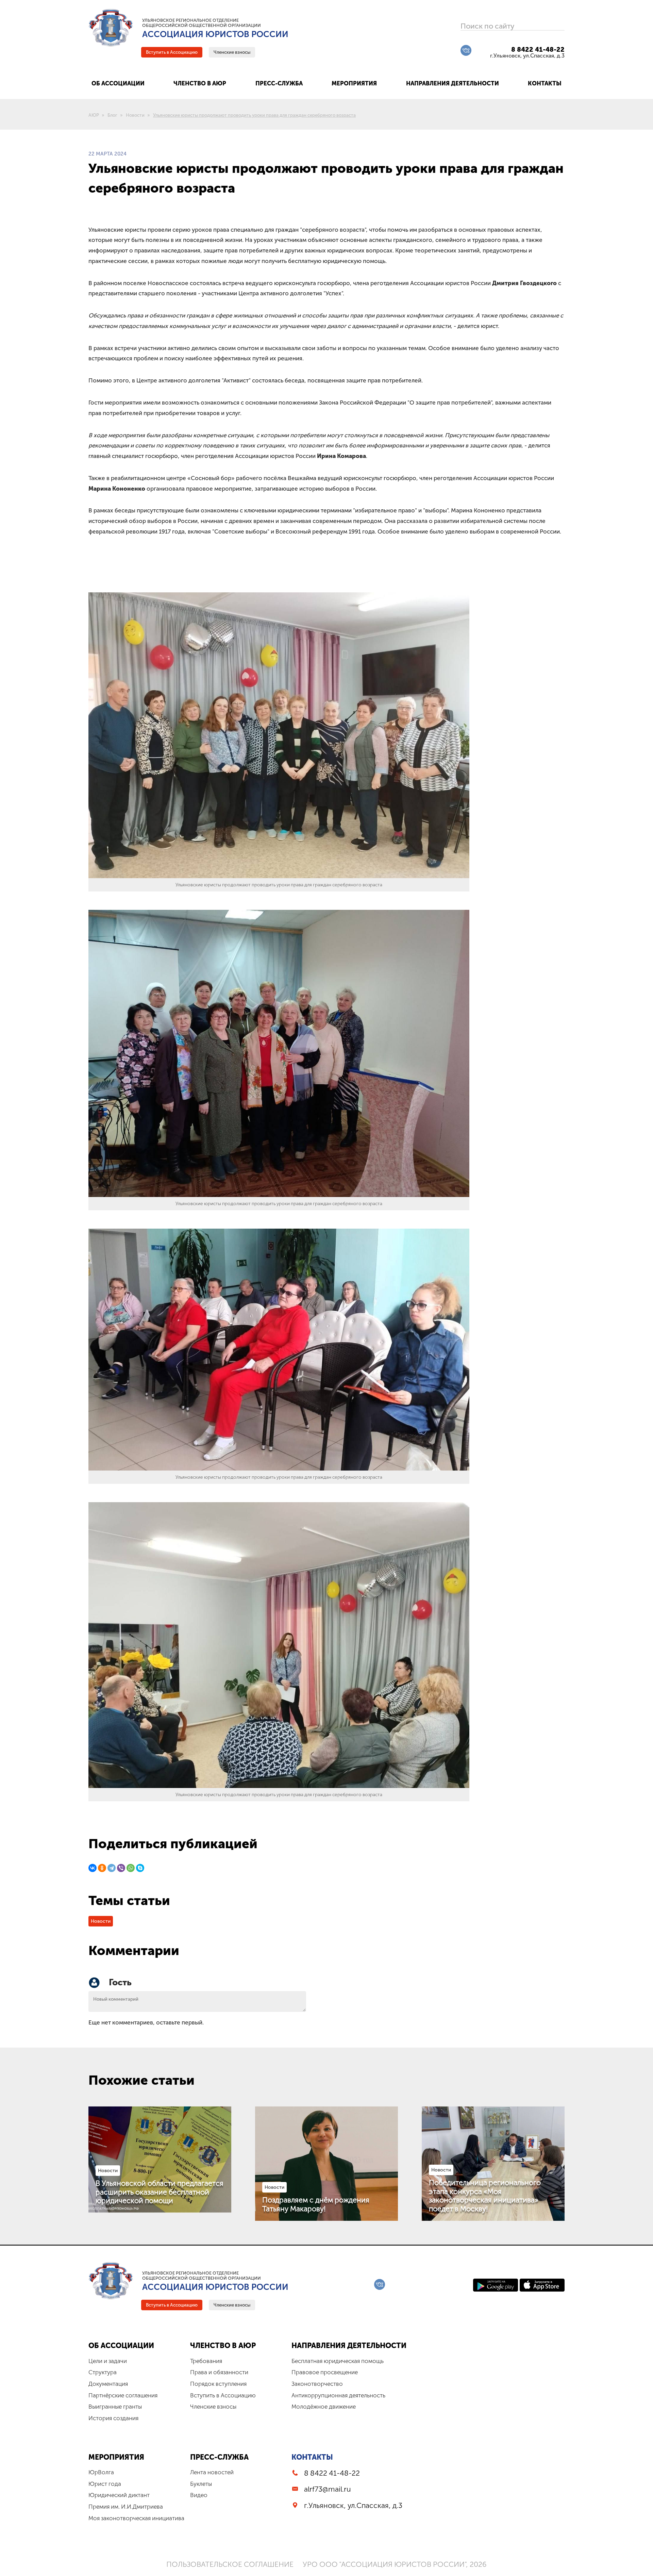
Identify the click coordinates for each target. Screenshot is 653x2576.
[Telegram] (112, 1868)
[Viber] (121, 1868)
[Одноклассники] (102, 1868)
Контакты (312, 2457)
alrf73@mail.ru (328, 2489)
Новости (101, 1921)
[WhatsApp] (131, 1868)
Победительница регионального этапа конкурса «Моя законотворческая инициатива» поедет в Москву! (485, 2196)
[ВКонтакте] (93, 1868)
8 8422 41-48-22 (538, 50)
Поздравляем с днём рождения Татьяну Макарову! (316, 2204)
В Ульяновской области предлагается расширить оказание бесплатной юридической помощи (160, 2192)
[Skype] (140, 1868)
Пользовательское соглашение (230, 2564)
